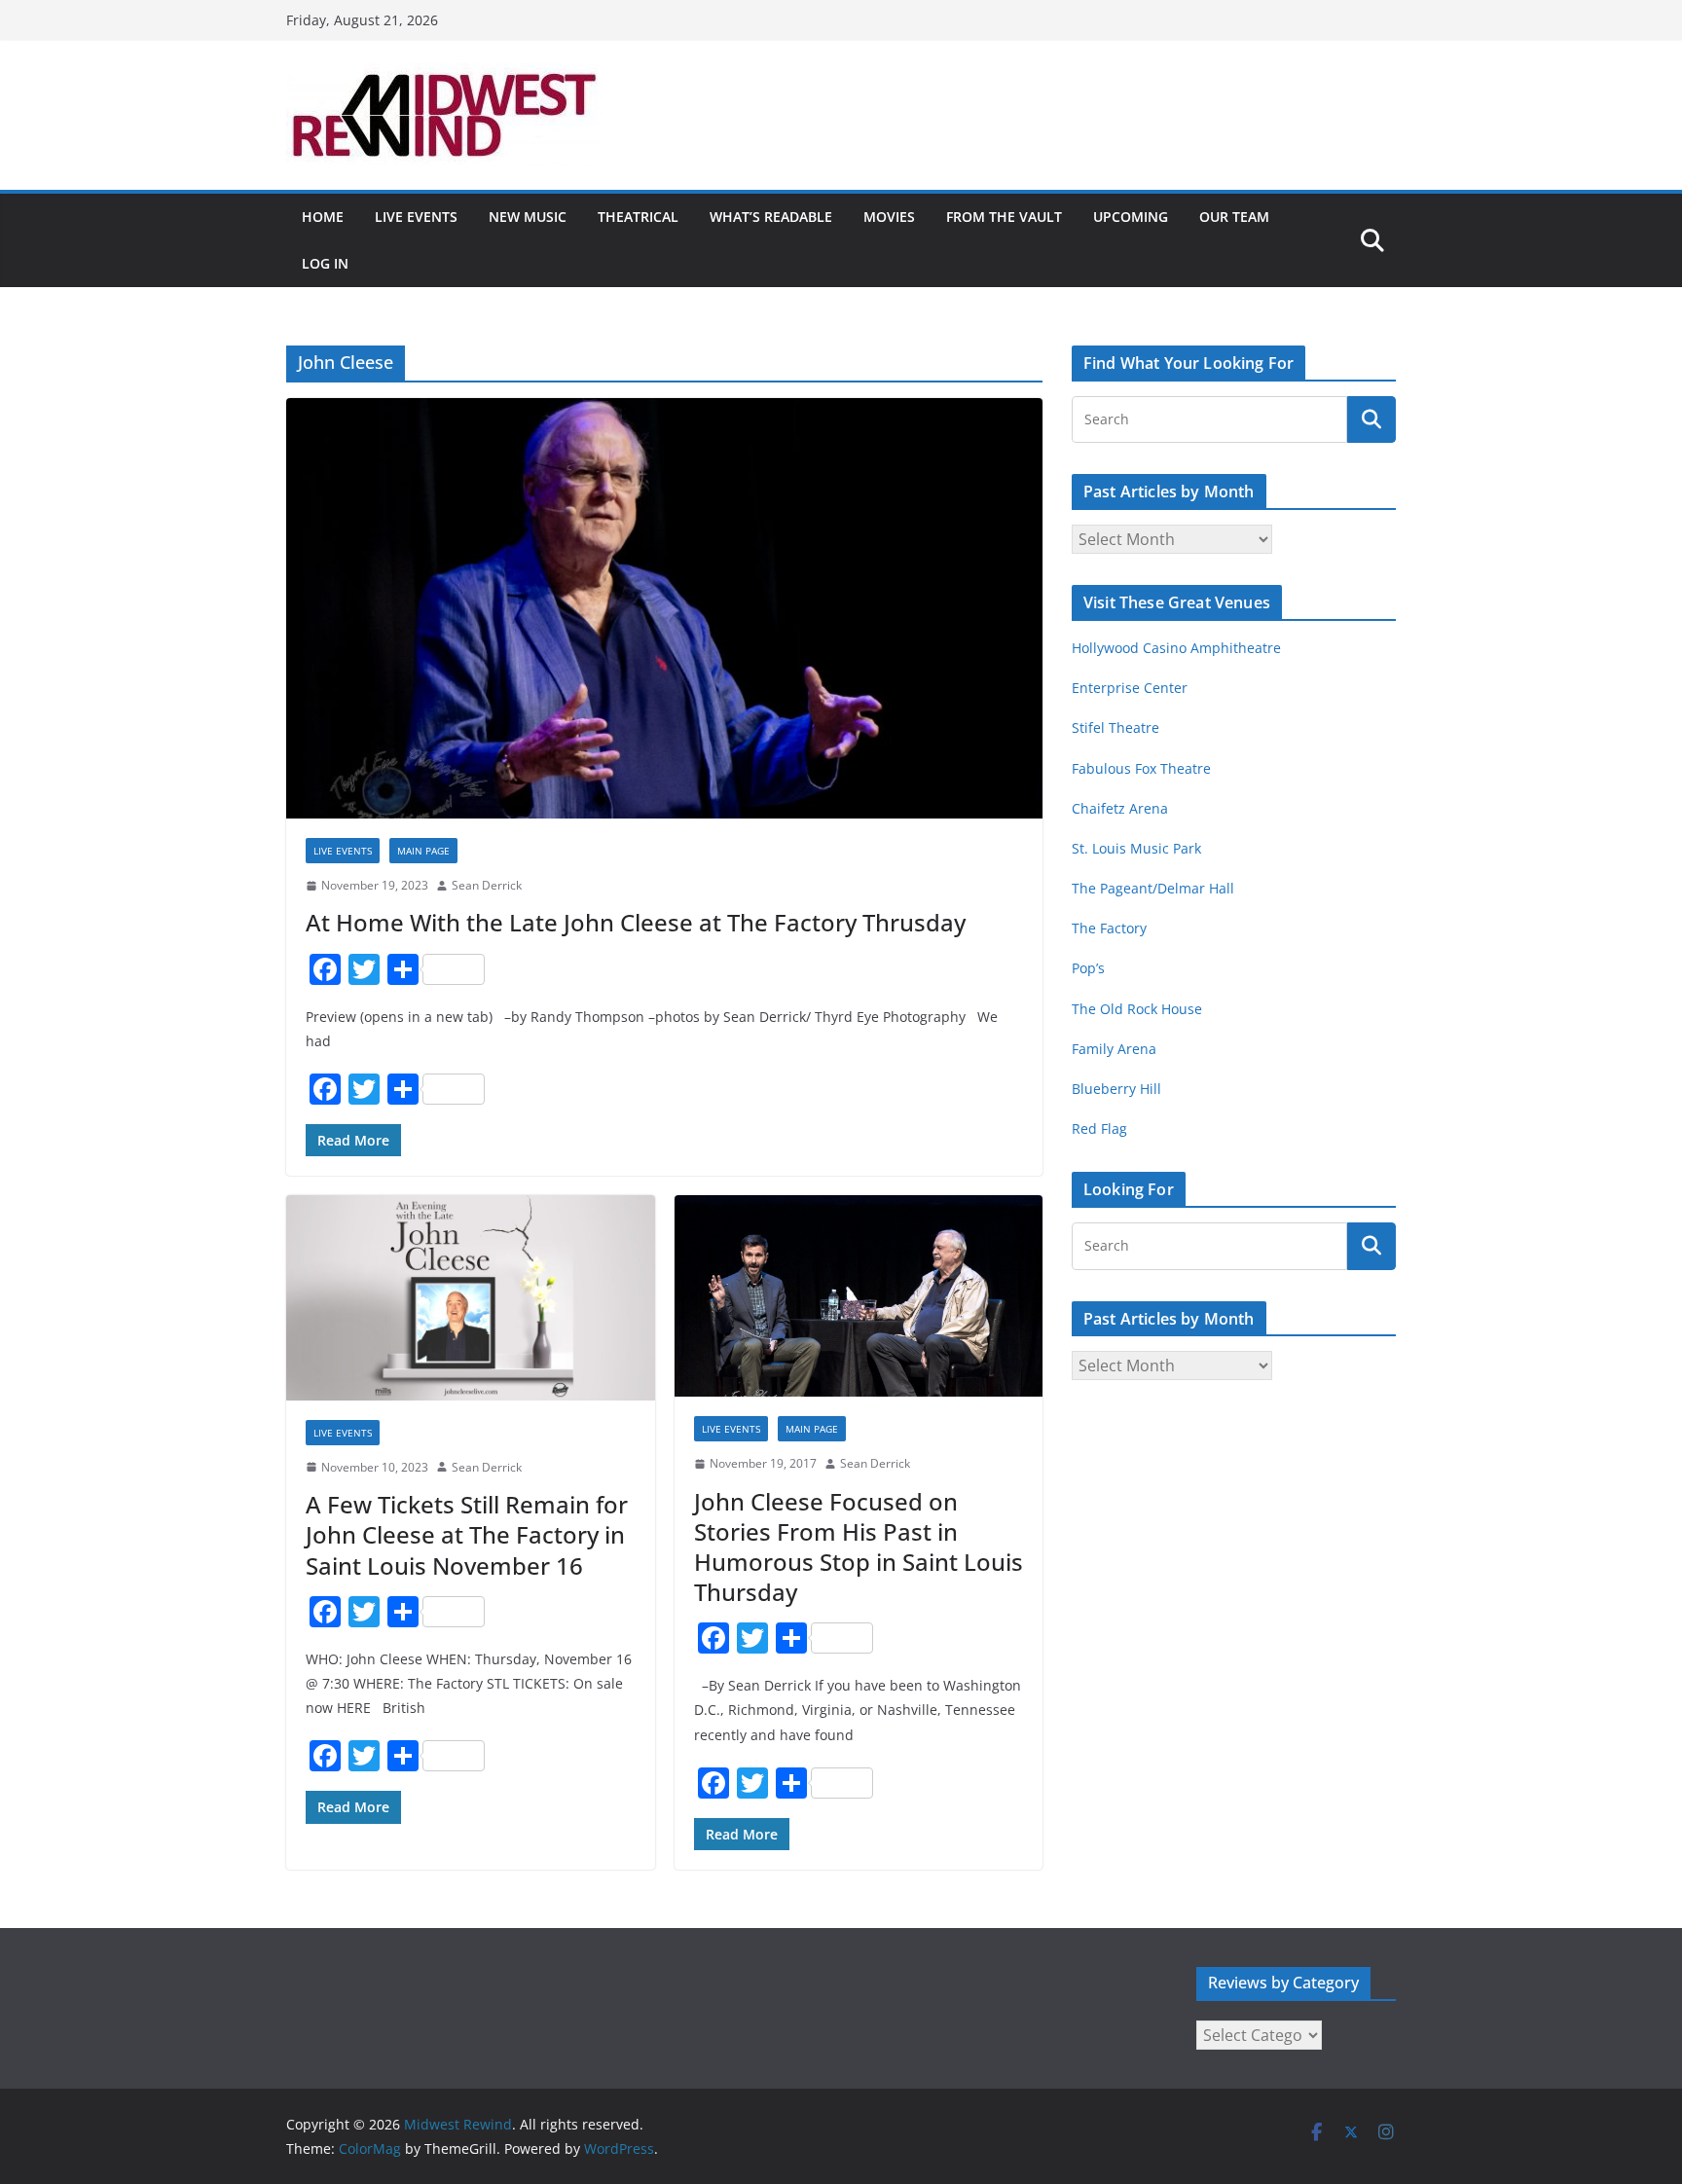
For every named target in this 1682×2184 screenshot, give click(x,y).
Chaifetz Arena (1120, 808)
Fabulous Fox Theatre (1141, 768)
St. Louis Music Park (1136, 848)
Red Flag (1099, 1128)
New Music (528, 217)
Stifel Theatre (1115, 728)
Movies (889, 217)
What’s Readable (771, 217)
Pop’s (1088, 968)
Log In (325, 263)
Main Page (423, 851)
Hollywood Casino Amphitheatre (1176, 648)
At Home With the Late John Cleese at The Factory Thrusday (636, 922)
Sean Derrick (487, 885)
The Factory (1109, 928)
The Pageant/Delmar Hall (1153, 888)
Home (323, 217)
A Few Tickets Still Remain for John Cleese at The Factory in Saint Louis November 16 (467, 1534)
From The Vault (1004, 217)
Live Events (416, 217)
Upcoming (1131, 217)
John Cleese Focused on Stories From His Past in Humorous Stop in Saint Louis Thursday (859, 1547)
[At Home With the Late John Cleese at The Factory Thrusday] (664, 608)
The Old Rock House (1137, 1009)
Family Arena (1114, 1049)
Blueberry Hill (1118, 1089)
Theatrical (638, 217)
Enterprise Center (1130, 688)
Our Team (1234, 217)
